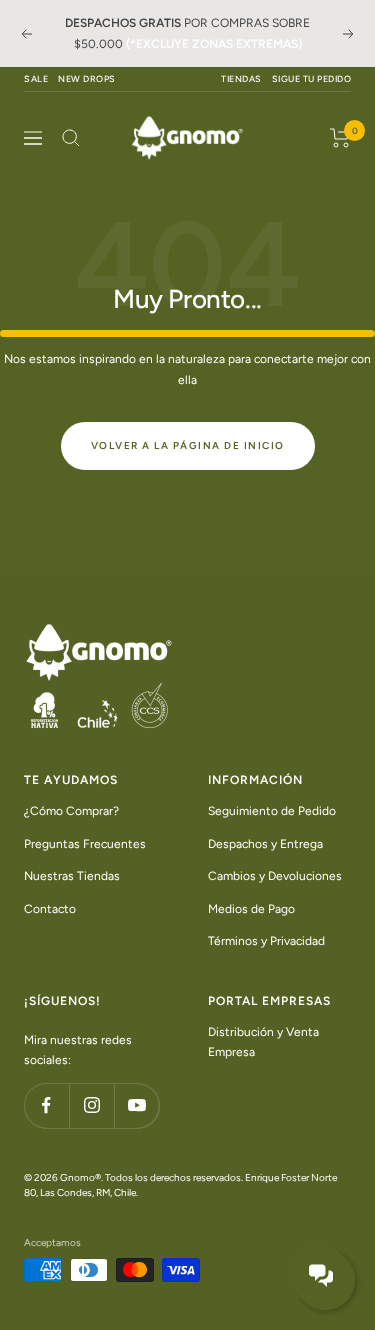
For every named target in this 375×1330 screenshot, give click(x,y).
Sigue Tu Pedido (312, 78)
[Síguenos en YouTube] (136, 1105)
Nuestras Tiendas (72, 876)
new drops (87, 78)
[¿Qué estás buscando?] (71, 138)
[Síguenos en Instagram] (91, 1105)
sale (36, 78)
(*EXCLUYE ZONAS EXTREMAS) (214, 44)
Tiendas (241, 78)
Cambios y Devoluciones (275, 876)
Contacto (50, 909)
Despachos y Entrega (265, 844)
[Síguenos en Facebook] (46, 1105)
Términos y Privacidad (266, 941)
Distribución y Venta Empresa (263, 1042)
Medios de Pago (251, 909)
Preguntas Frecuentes (85, 844)
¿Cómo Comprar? (71, 811)
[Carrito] (340, 138)
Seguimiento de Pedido (272, 811)
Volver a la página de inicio (188, 445)
